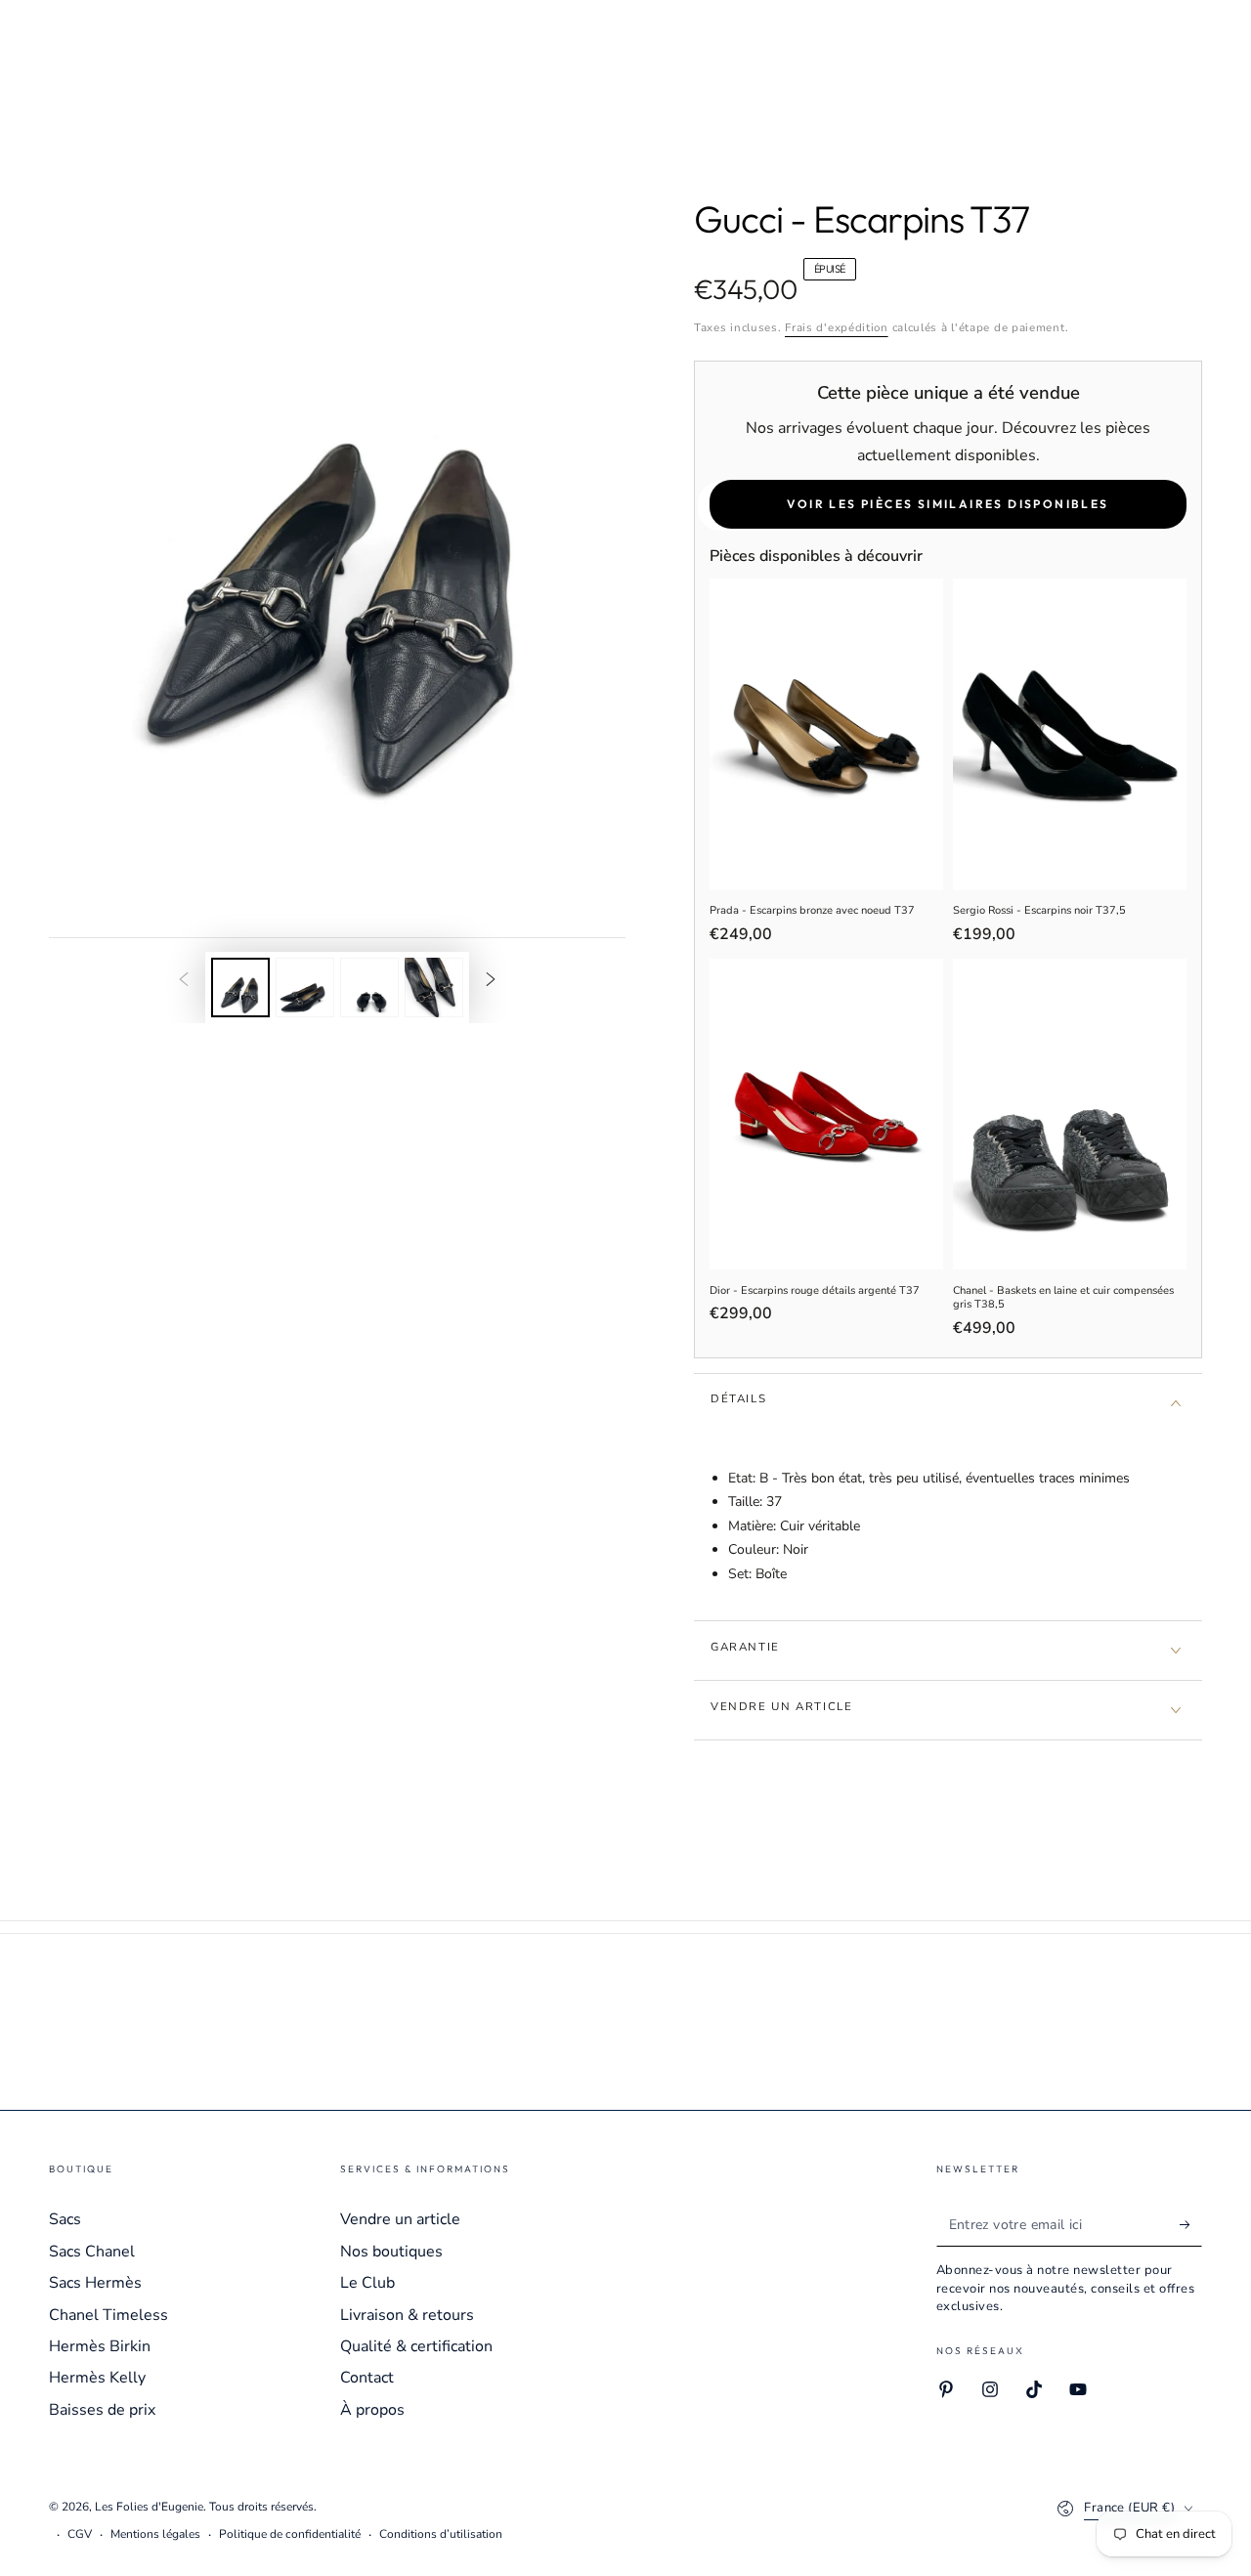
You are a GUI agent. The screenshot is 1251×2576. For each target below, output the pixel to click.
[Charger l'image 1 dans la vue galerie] (240, 987)
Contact (367, 2378)
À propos (372, 2410)
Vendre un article (400, 2219)
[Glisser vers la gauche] (184, 980)
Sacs (65, 2219)
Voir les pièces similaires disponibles (948, 504)
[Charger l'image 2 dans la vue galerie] (305, 987)
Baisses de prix (102, 2410)
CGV (80, 2534)
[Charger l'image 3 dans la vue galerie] (369, 987)
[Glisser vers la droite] (491, 980)
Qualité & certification (416, 2346)
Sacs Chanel (92, 2252)
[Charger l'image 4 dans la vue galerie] (434, 987)
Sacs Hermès (95, 2283)
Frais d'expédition (837, 327)
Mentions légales (155, 2534)
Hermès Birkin (100, 2346)
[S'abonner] (1191, 2224)
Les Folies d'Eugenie (149, 2507)
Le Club (367, 2283)
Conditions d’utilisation (441, 2534)
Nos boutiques (391, 2252)
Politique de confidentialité (290, 2534)
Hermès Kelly (97, 2378)
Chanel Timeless (108, 2315)
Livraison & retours (407, 2315)
